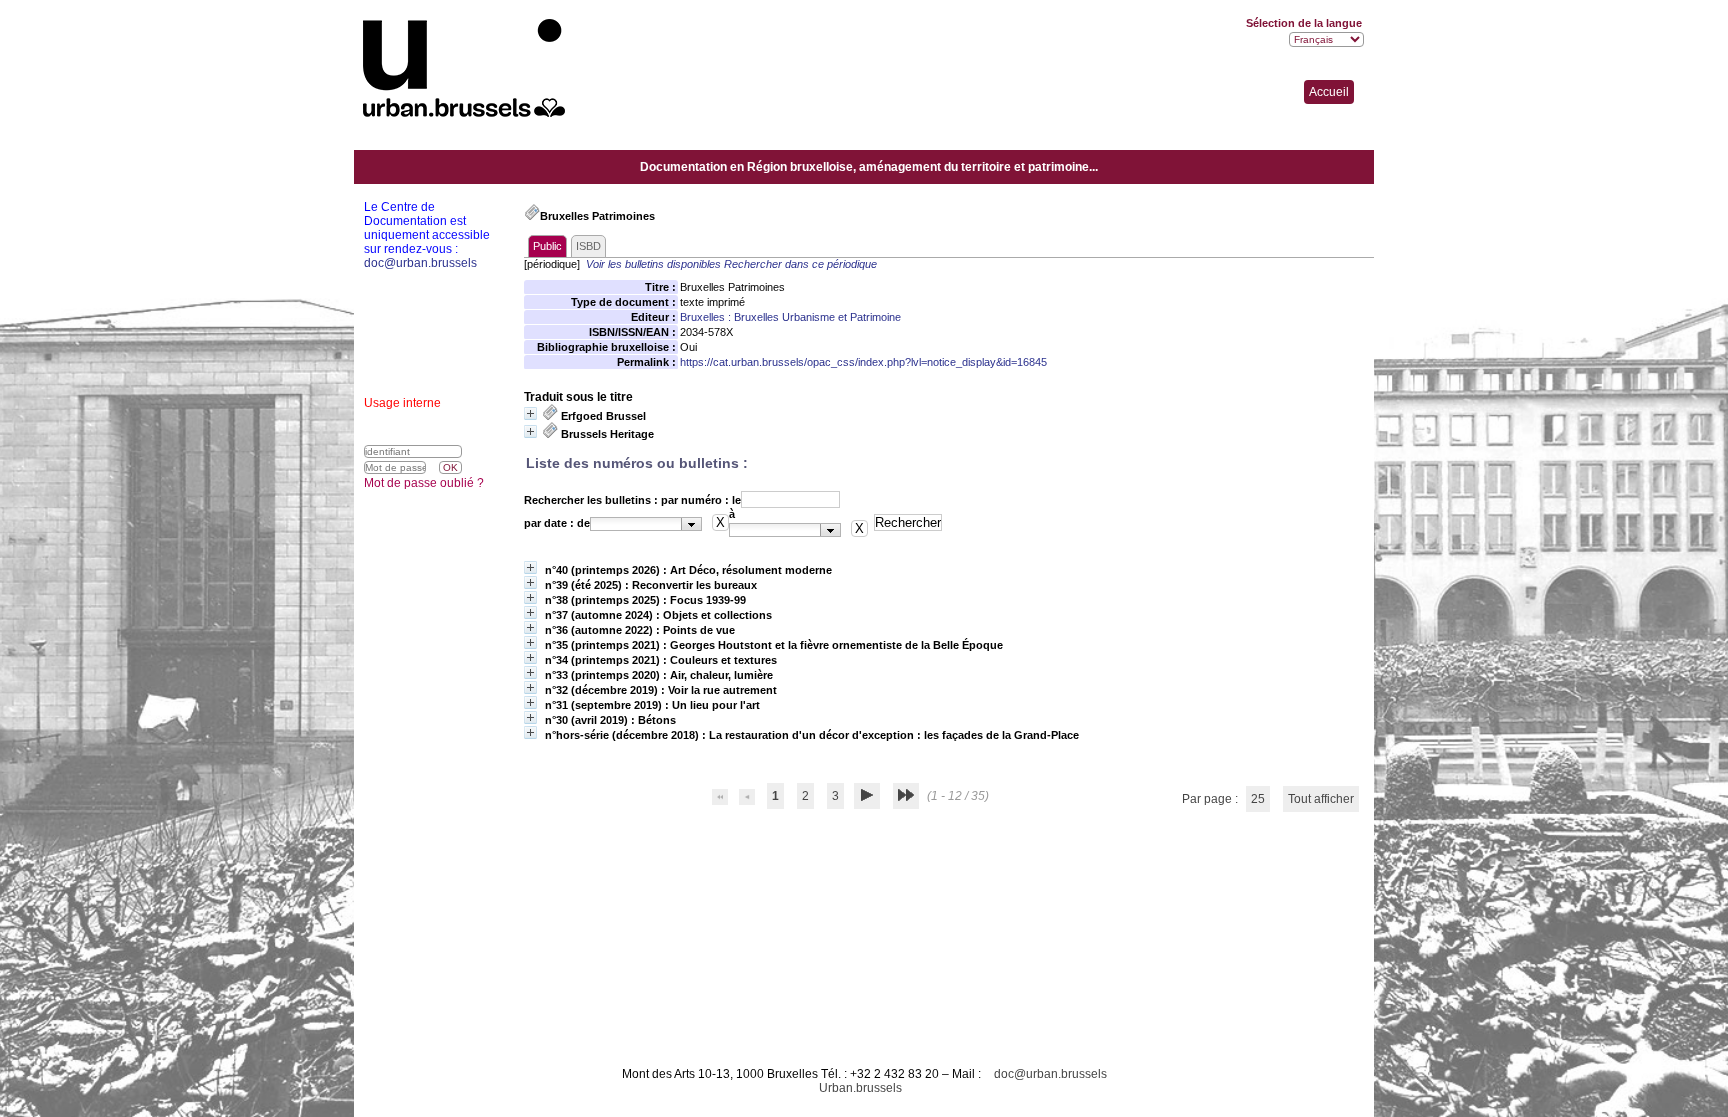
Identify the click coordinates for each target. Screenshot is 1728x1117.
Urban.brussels (860, 1088)
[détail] (530, 413)
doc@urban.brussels (1050, 1074)
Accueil (1329, 92)
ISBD (588, 246)
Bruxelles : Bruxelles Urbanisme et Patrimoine (790, 317)
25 (1258, 799)
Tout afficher (1321, 799)
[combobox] (646, 524)
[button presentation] (691, 524)
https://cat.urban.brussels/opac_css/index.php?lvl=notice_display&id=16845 (863, 362)
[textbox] (636, 524)
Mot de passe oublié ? (424, 483)
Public (547, 246)
